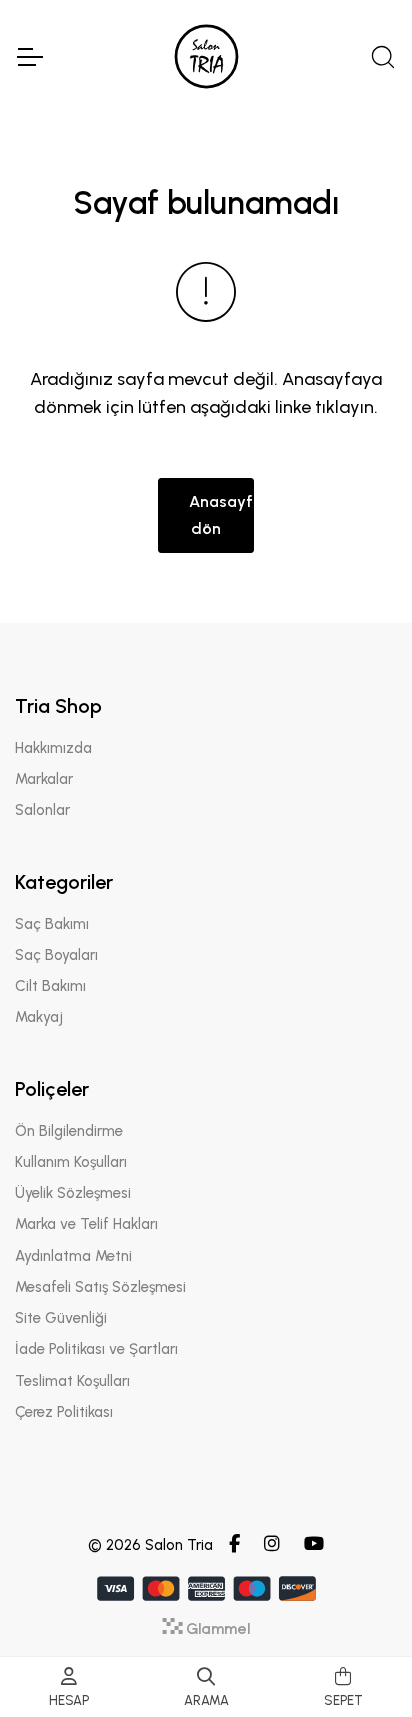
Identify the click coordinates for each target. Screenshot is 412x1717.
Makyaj (39, 1017)
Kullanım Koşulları (71, 1162)
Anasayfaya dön (221, 514)
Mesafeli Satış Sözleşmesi (100, 1287)
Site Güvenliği (61, 1318)
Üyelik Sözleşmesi (73, 1193)
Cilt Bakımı (50, 986)
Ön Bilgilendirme (69, 1131)
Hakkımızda (53, 748)
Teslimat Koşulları (72, 1381)
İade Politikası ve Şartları (96, 1349)
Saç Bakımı (52, 924)
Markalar (44, 779)
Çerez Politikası (64, 1412)
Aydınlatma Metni (73, 1256)
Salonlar (42, 810)
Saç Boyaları (56, 955)
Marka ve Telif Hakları (86, 1224)
